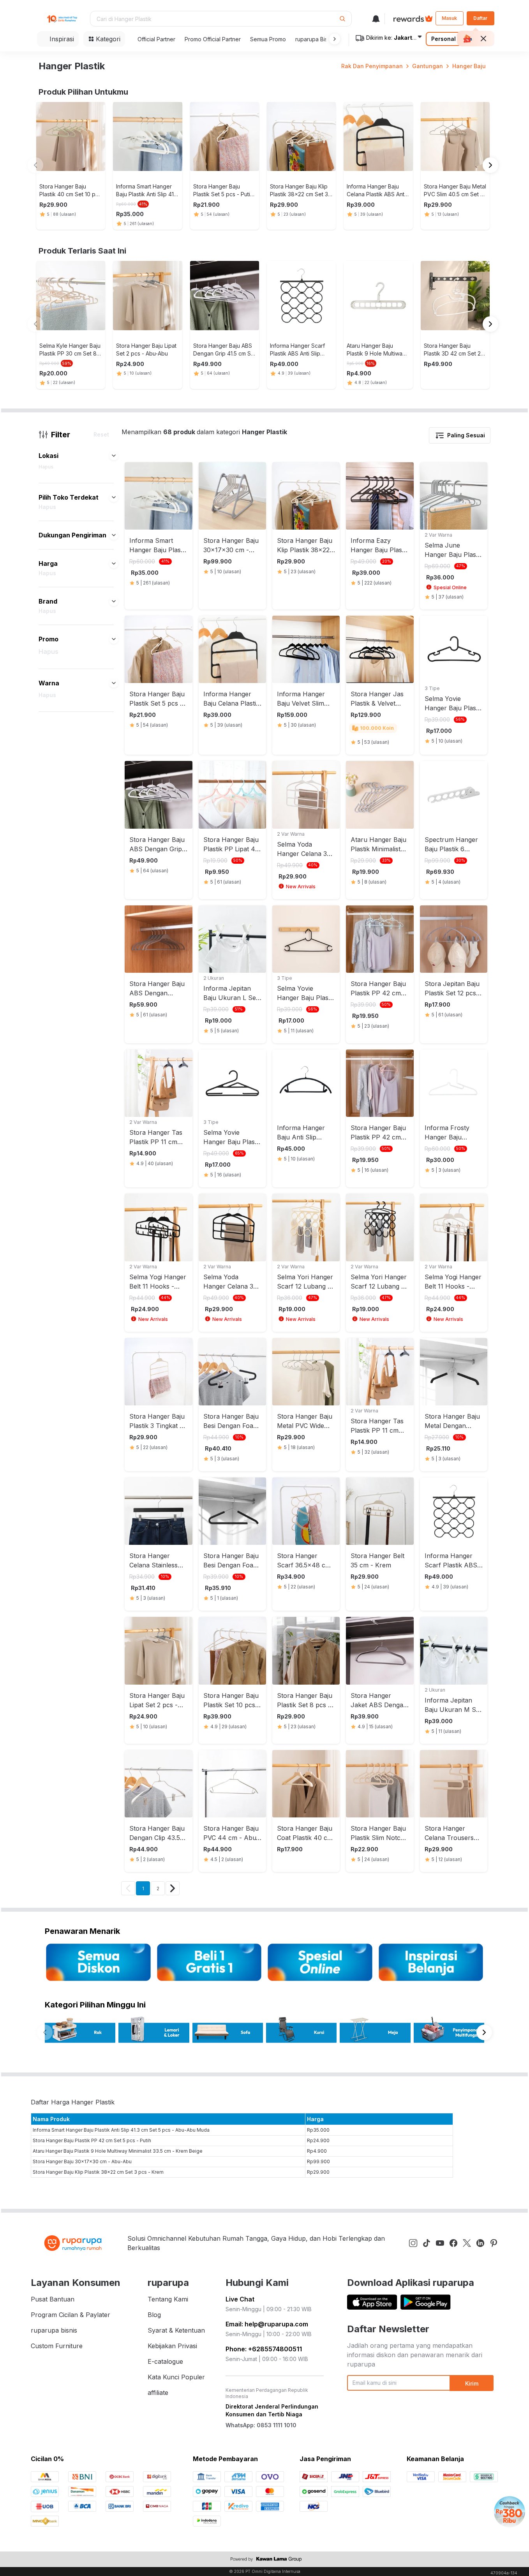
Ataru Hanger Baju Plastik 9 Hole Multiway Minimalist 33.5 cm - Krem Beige (118, 2151)
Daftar (480, 18)
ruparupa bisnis (54, 2330)
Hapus (46, 467)
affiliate (158, 2393)
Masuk (449, 18)
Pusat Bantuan (53, 2299)
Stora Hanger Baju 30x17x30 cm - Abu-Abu (82, 2161)
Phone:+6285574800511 (264, 2349)
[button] (333, 39)
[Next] (173, 1888)
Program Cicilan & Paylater (71, 2315)
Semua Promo (268, 39)
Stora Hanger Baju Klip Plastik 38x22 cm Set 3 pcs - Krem (98, 2172)
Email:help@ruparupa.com (267, 2324)
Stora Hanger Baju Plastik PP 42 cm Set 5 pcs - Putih (92, 2140)
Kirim (472, 2383)
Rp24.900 (318, 2140)
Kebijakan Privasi (172, 2346)
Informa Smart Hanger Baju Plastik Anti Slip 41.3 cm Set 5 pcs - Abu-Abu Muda (121, 2130)
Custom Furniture (57, 2346)
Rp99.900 (318, 2161)
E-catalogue (165, 2361)
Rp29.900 (318, 2172)
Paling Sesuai (466, 435)
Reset (101, 434)
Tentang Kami (168, 2299)
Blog (154, 2315)
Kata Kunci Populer (176, 2377)
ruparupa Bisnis (315, 39)
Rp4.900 (317, 2151)
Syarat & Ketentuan (176, 2330)
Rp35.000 (318, 2130)
